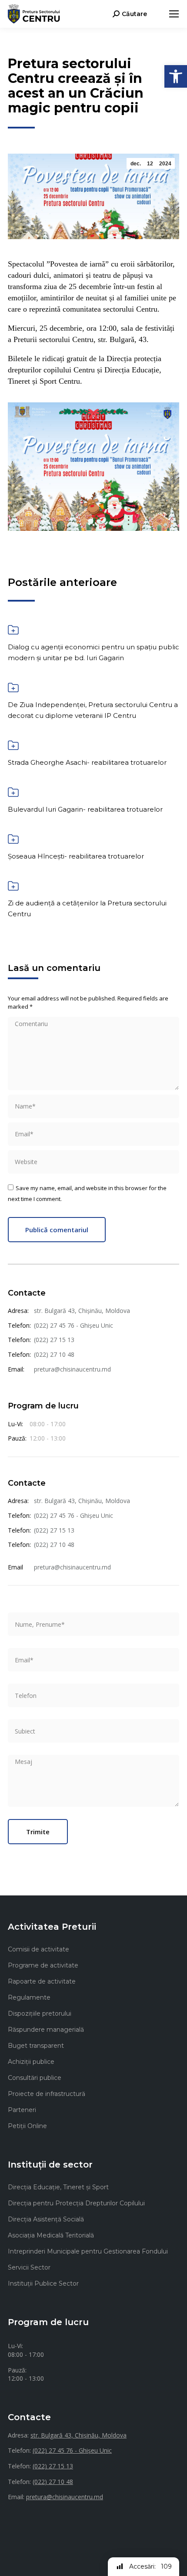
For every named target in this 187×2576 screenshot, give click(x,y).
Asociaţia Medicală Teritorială (51, 2235)
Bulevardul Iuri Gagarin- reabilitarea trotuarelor (85, 809)
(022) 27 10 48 (54, 1354)
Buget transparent (36, 2046)
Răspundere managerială (46, 2030)
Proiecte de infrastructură (47, 2094)
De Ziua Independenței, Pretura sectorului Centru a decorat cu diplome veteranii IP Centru (93, 710)
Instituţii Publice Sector (43, 2283)
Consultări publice (35, 2078)
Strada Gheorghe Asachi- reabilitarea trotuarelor (87, 762)
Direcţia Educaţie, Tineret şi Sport (58, 2187)
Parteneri (22, 2110)
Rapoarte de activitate (42, 1981)
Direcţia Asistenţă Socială (46, 2219)
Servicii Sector (29, 2267)
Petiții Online (27, 2126)
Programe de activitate (43, 1965)
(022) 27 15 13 (54, 1340)
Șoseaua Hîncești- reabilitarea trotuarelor (76, 856)
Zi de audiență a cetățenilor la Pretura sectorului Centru (87, 908)
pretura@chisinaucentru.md (72, 1369)
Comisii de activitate (38, 1949)
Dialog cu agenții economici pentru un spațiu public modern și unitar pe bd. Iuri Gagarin (93, 652)
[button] (176, 76)
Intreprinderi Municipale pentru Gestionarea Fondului (88, 2251)
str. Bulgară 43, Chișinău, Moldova (82, 1311)
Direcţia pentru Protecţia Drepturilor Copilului (76, 2203)
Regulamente (29, 1997)
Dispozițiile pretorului (40, 2013)
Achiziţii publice (31, 2062)
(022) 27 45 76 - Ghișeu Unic (73, 1325)
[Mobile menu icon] (174, 14)
